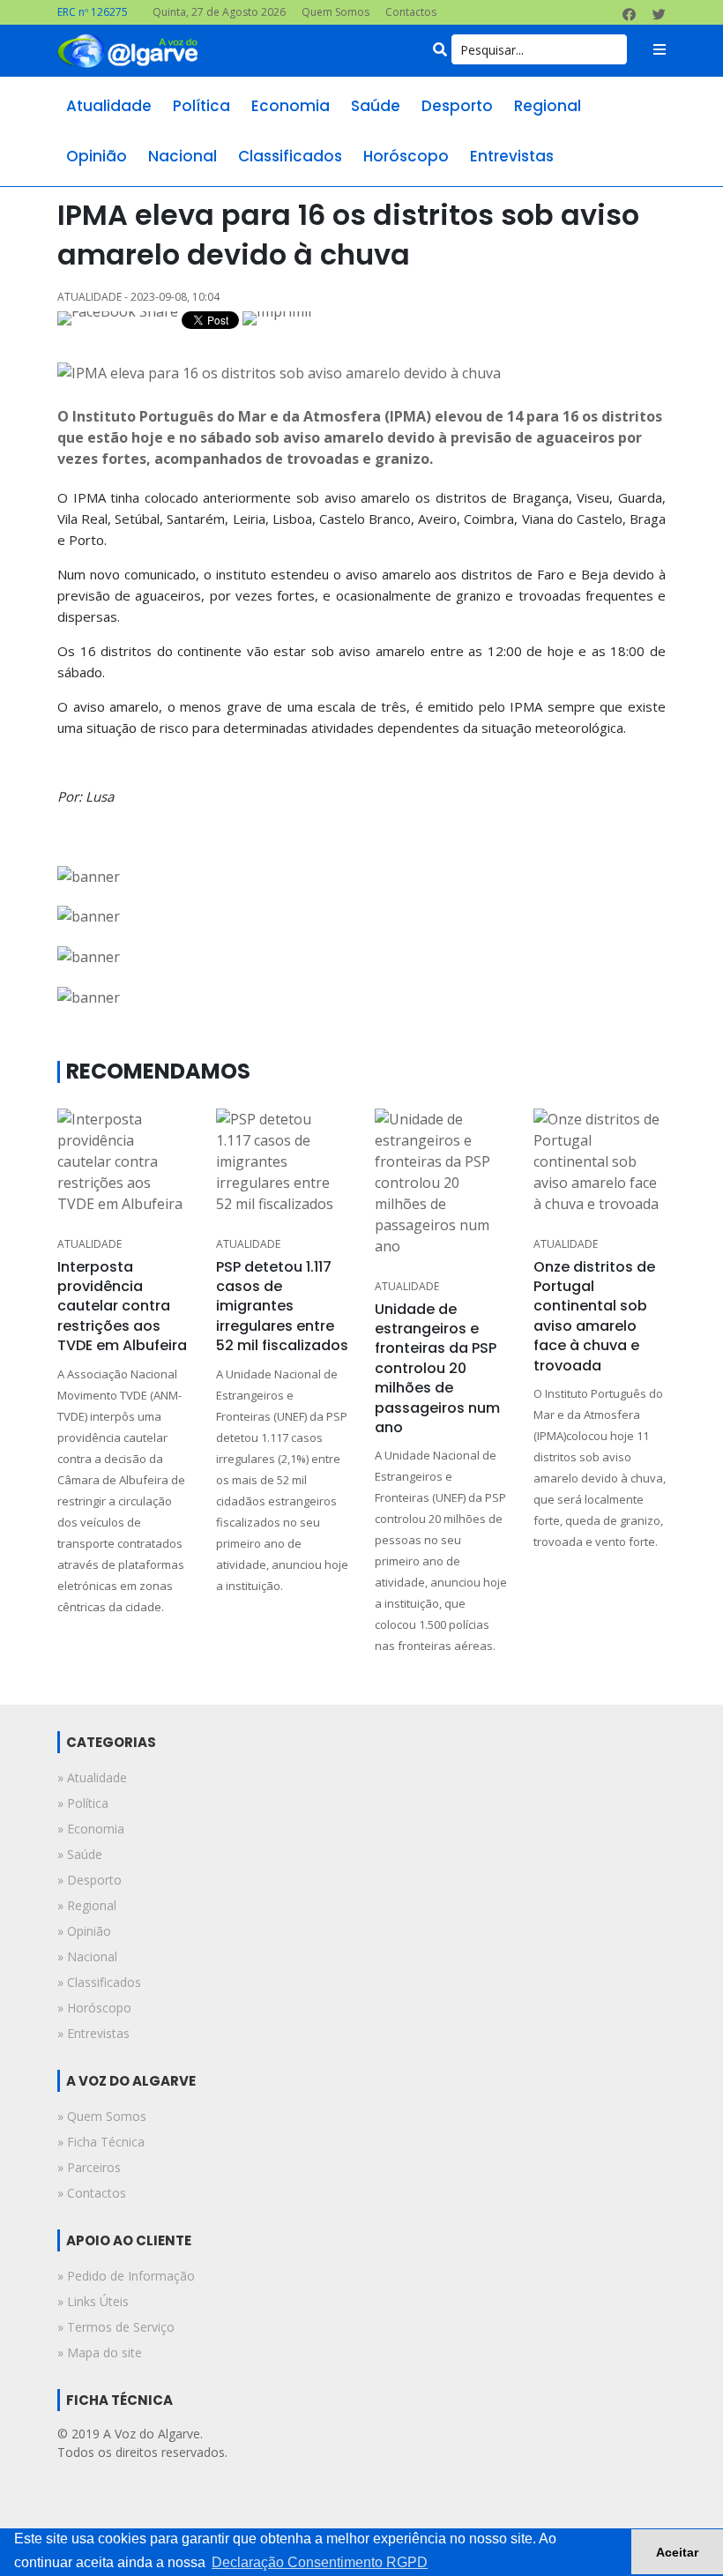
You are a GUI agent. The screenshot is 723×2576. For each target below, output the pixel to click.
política (201, 106)
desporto (457, 106)
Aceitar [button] (677, 2552)
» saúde (80, 1854)
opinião (97, 156)
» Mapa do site (100, 2352)
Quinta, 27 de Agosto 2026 (219, 12)
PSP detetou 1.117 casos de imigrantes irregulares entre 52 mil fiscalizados (282, 1307)
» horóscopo (94, 2008)
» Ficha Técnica (101, 2142)
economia (291, 106)
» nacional (87, 1956)
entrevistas (512, 156)
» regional (87, 1905)
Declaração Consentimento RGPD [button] (320, 2562)
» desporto (89, 1880)
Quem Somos (335, 12)
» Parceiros (89, 2167)
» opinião (84, 1931)
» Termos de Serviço (116, 2327)
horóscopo (406, 156)
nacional (183, 156)
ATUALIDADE (89, 1244)
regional (548, 106)
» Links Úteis (93, 2301)
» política (83, 1803)
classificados (290, 156)
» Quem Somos (102, 2116)
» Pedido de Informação (126, 2276)
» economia (91, 1829)
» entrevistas (93, 2033)
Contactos (411, 12)
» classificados (99, 1982)
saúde (376, 106)
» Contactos (92, 2193)
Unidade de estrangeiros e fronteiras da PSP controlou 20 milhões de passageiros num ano (437, 1368)
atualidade (109, 106)
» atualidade (92, 1777)
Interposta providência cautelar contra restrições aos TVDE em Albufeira (122, 1307)
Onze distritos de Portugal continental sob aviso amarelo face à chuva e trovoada (594, 1316)
